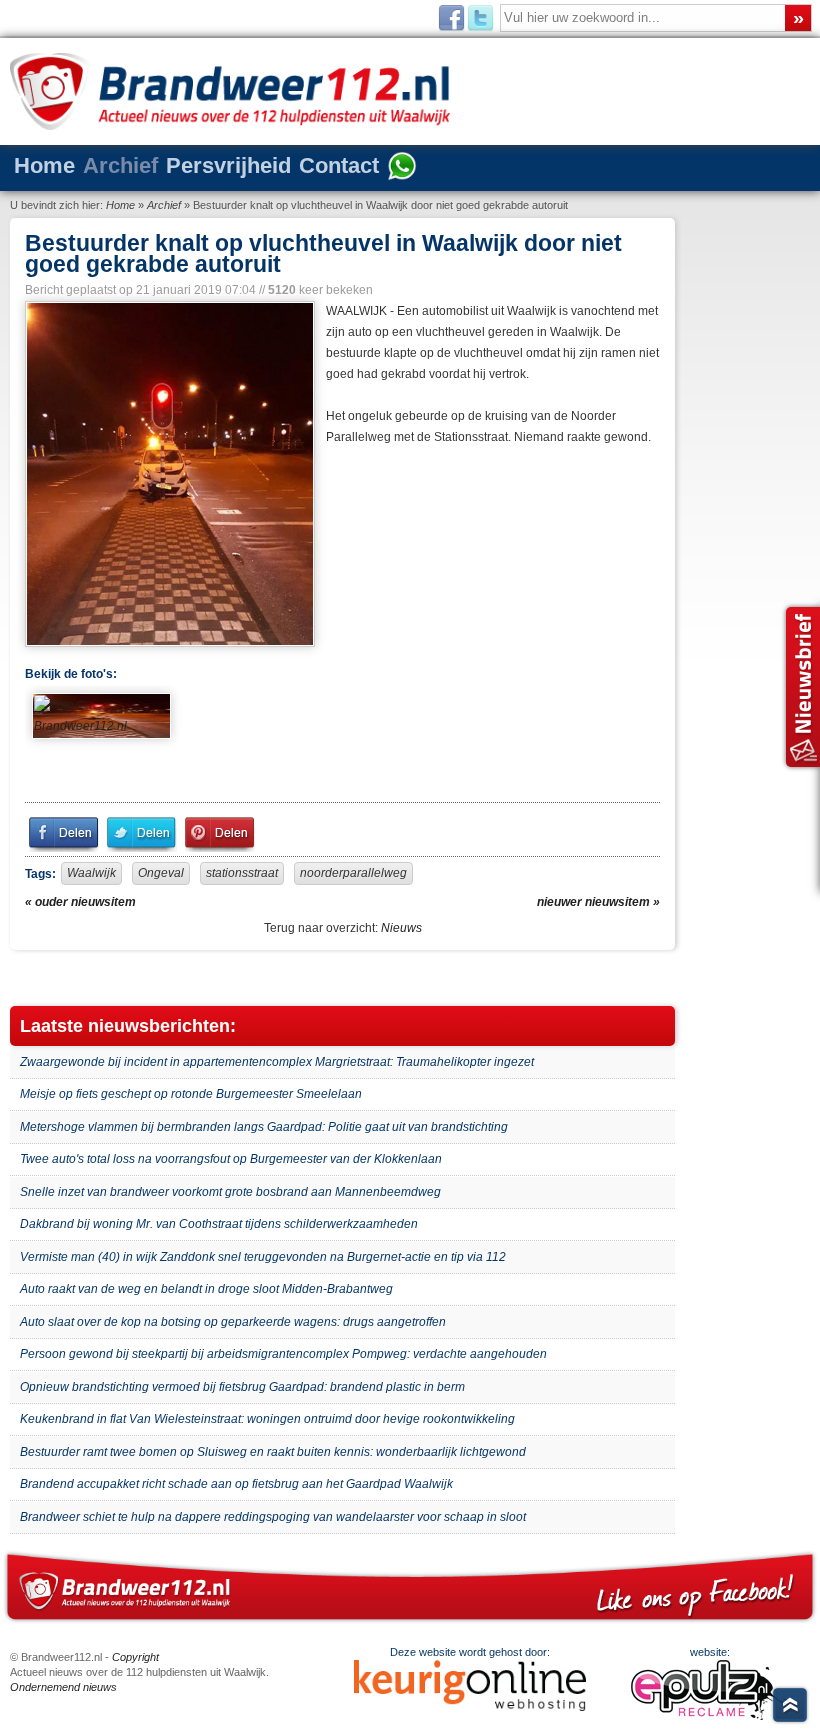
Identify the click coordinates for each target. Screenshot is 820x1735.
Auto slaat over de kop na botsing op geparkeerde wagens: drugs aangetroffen (233, 1322)
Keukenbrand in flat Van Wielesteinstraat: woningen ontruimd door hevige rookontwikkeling (267, 1419)
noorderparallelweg (353, 873)
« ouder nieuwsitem (80, 902)
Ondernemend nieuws (63, 1687)
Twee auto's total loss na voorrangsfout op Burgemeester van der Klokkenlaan (231, 1159)
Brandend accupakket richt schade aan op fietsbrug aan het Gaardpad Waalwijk (236, 1484)
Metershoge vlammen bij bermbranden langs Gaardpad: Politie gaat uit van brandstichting (264, 1127)
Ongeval (161, 873)
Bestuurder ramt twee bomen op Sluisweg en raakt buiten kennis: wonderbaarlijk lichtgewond (273, 1452)
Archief (120, 165)
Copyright (135, 1657)
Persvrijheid (228, 165)
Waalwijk (91, 873)
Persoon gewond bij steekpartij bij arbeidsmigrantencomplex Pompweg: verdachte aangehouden (283, 1354)
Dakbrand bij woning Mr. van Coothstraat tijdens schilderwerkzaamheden (219, 1224)
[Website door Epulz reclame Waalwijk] (710, 1716)
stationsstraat (242, 873)
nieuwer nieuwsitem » (598, 902)
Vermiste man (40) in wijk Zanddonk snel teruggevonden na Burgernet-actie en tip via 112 (263, 1257)
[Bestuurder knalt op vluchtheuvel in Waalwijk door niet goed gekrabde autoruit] (168, 474)
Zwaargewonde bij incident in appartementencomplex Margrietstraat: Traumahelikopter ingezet (277, 1062)
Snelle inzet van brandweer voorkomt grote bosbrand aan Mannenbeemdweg (230, 1192)
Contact (339, 165)
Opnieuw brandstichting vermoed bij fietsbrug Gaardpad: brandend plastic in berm (242, 1387)
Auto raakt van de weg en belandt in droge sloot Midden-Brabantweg (206, 1289)
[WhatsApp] (402, 168)
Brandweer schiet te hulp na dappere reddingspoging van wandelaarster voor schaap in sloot (273, 1517)
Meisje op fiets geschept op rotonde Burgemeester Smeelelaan (191, 1094)
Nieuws (401, 928)
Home (44, 165)
